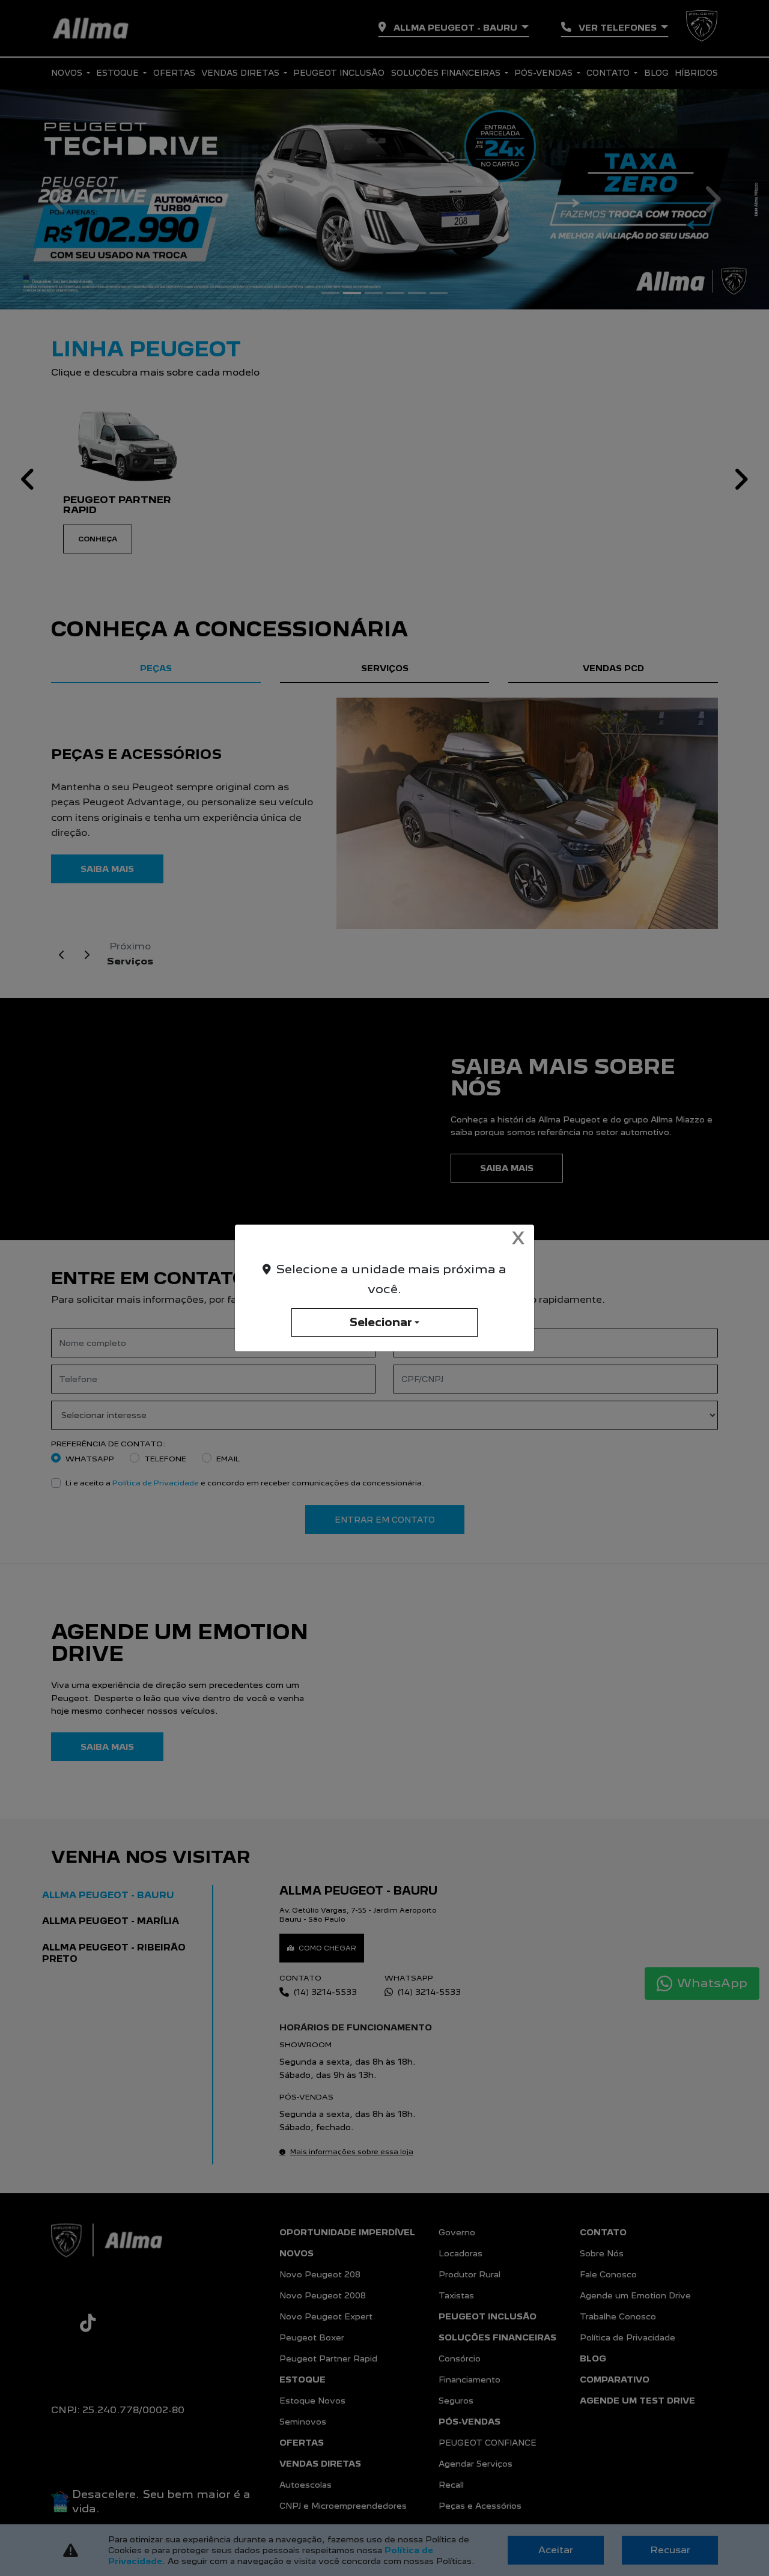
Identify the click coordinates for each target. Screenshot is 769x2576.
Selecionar (381, 1322)
